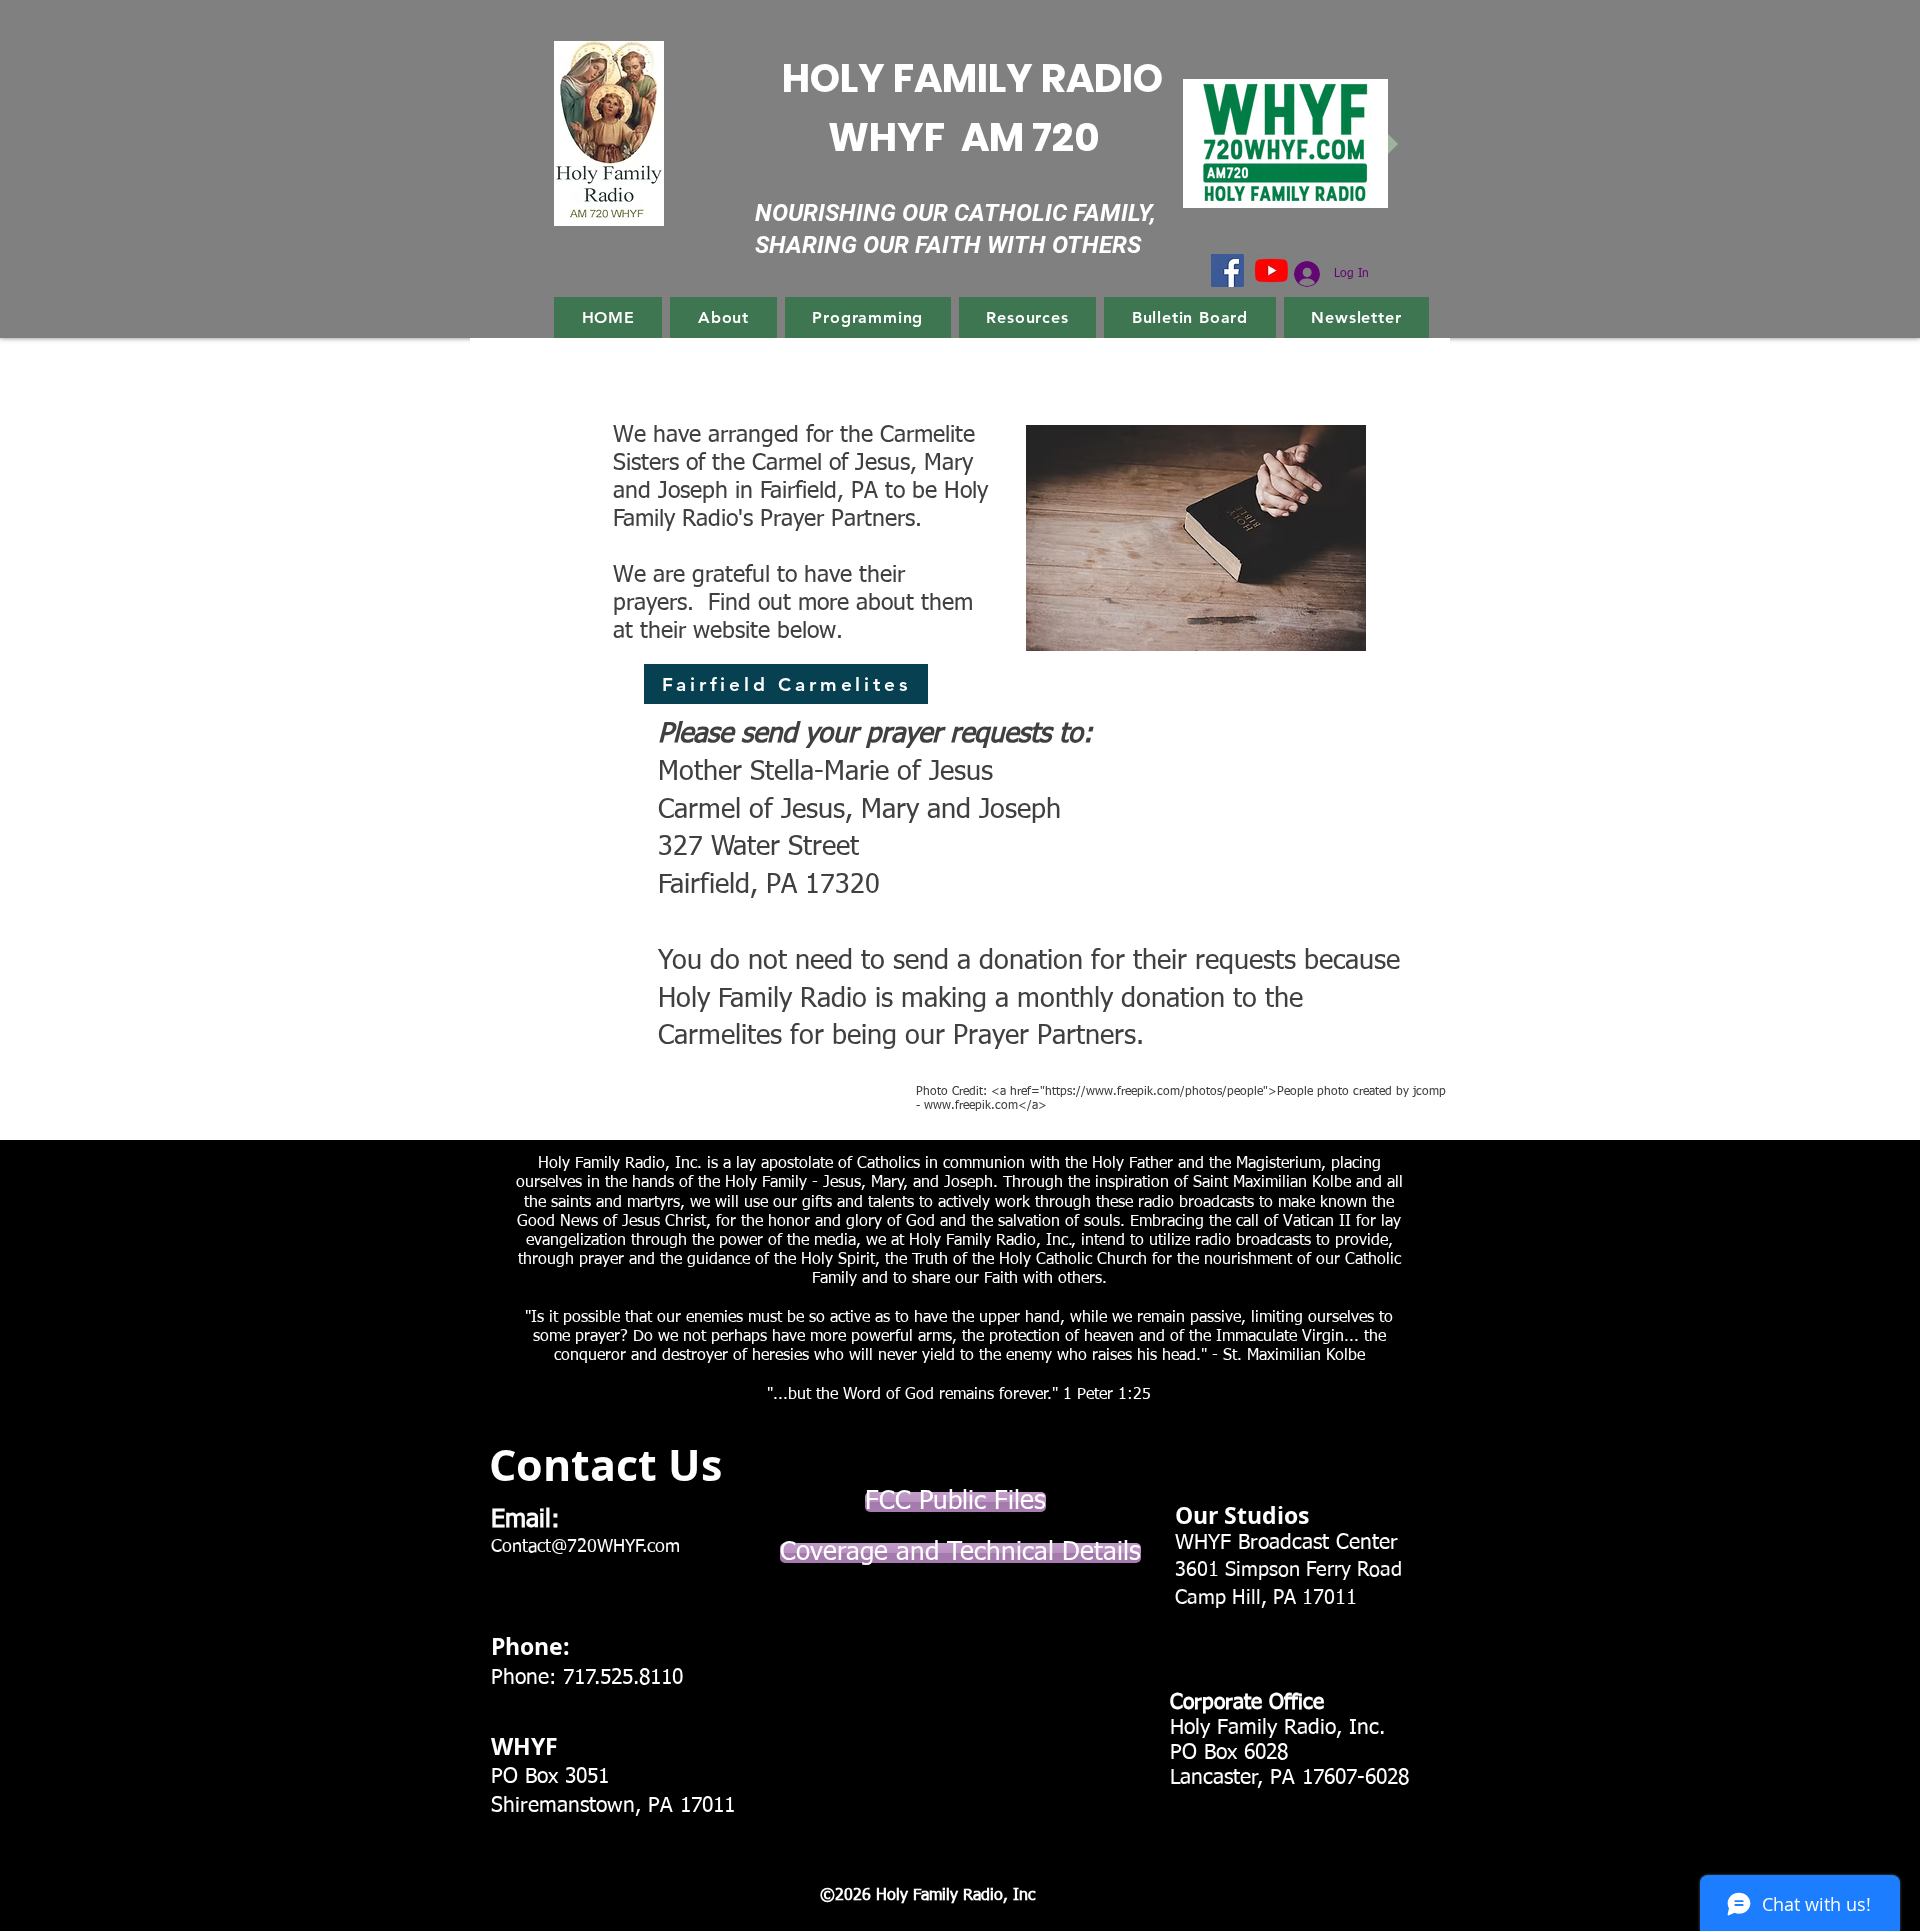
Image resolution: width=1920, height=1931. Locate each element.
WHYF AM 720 (964, 137)
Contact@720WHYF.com (585, 1547)
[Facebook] (1227, 270)
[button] (723, 317)
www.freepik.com (971, 1106)
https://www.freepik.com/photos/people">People (1179, 1092)
